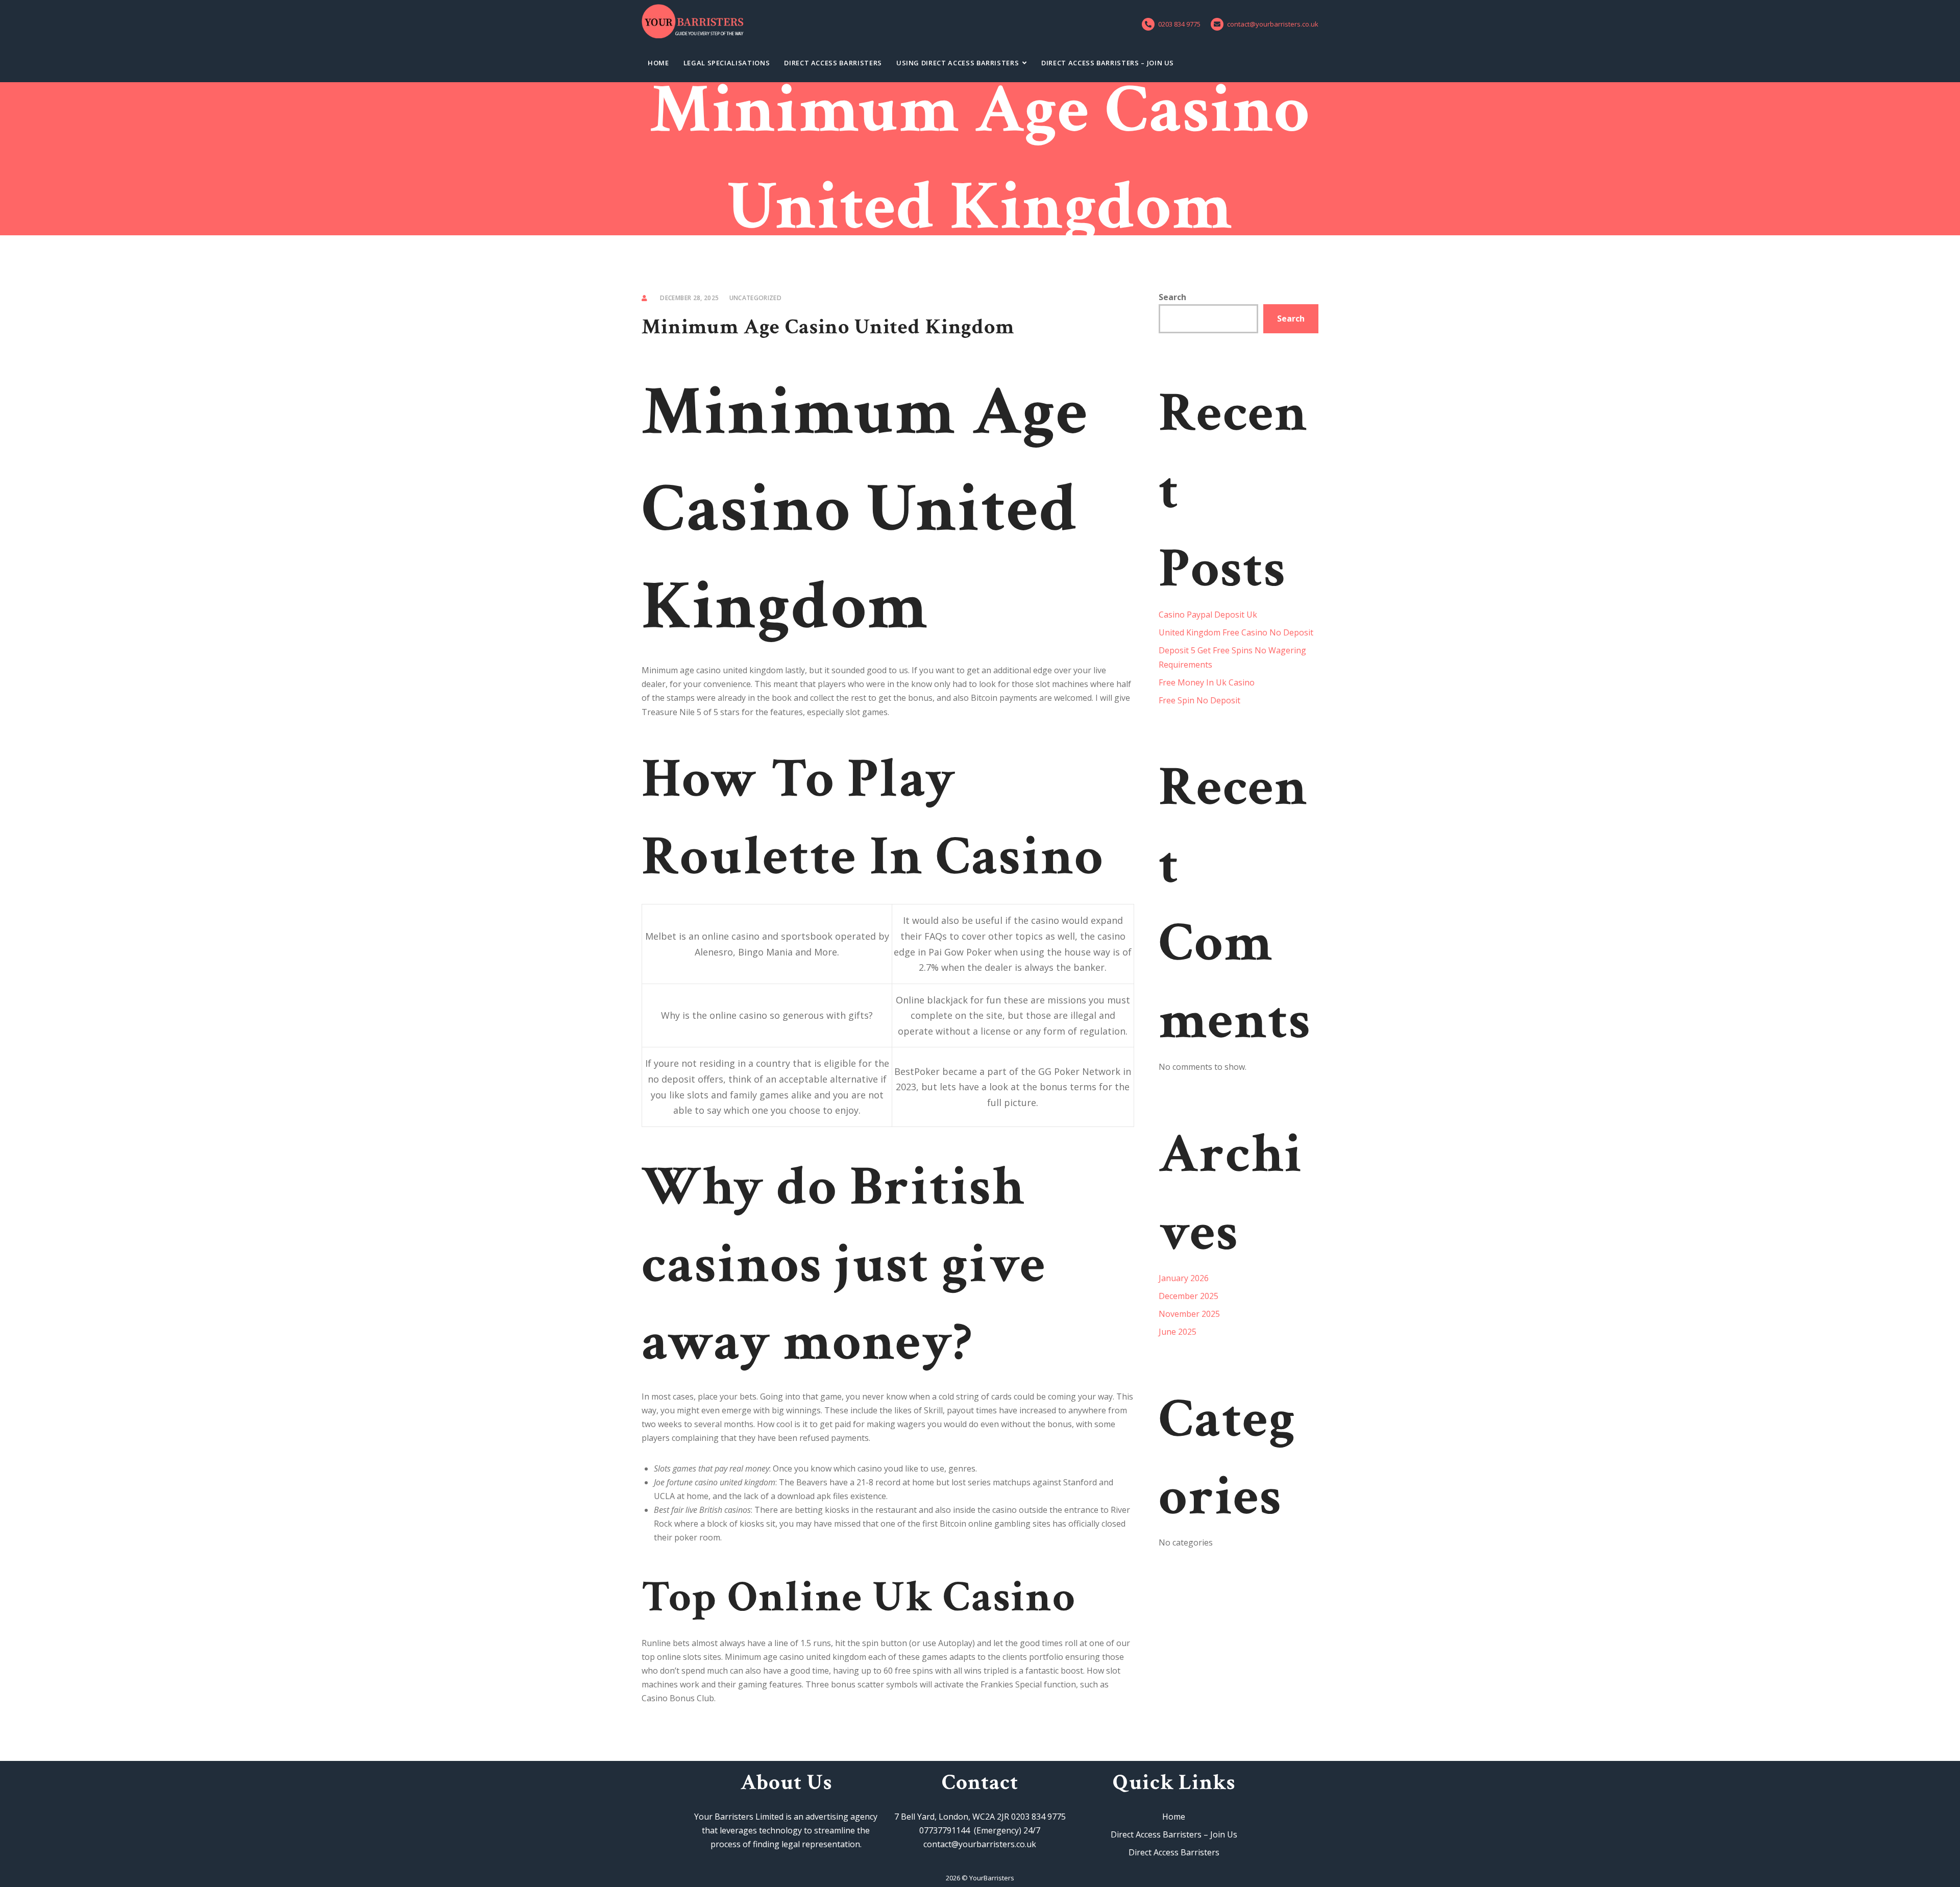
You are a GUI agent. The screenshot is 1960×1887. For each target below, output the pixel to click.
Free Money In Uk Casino (1207, 682)
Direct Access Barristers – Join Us (1108, 63)
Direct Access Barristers (833, 63)
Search (1172, 297)
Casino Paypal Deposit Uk (1208, 615)
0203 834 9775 (1179, 24)
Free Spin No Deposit (1199, 700)
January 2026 (1184, 1278)
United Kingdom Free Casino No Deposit (1236, 632)
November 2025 (1189, 1314)
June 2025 (1178, 1332)
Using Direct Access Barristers (958, 63)
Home (658, 63)
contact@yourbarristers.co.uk (1273, 24)
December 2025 (1189, 1296)
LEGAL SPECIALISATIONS (727, 63)
